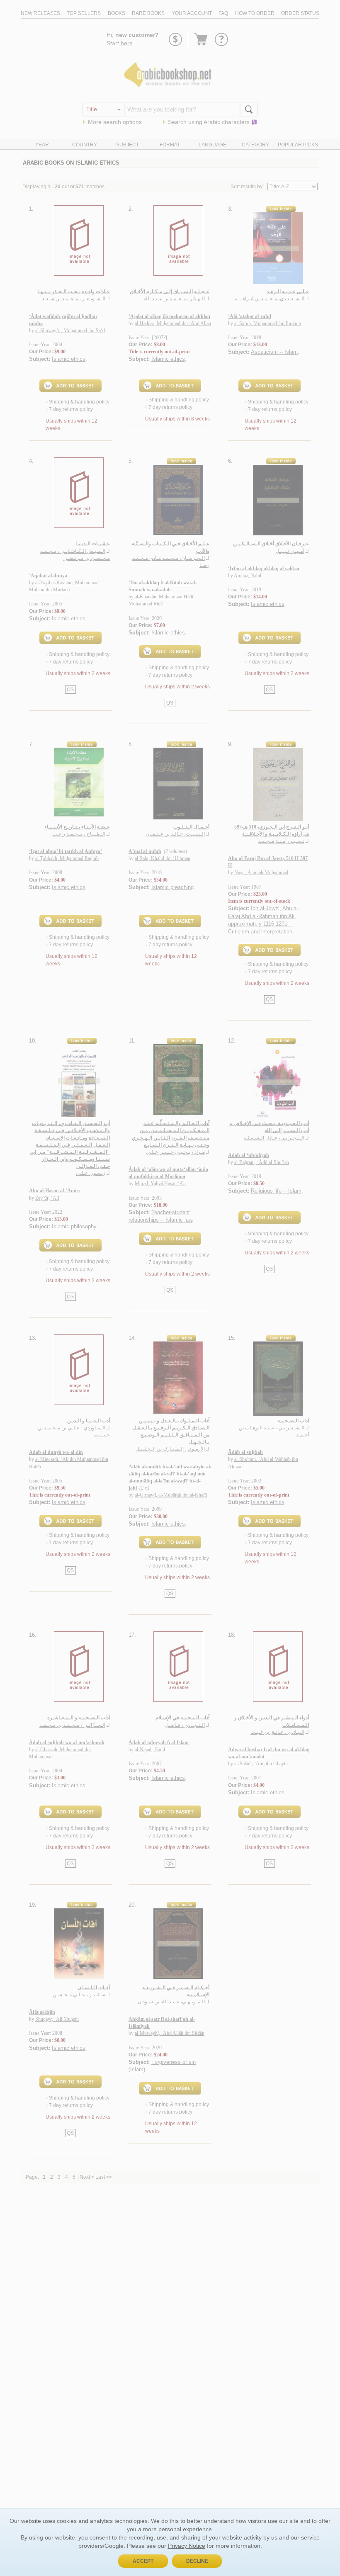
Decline (197, 2561)
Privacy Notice (187, 2546)
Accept (143, 2561)
